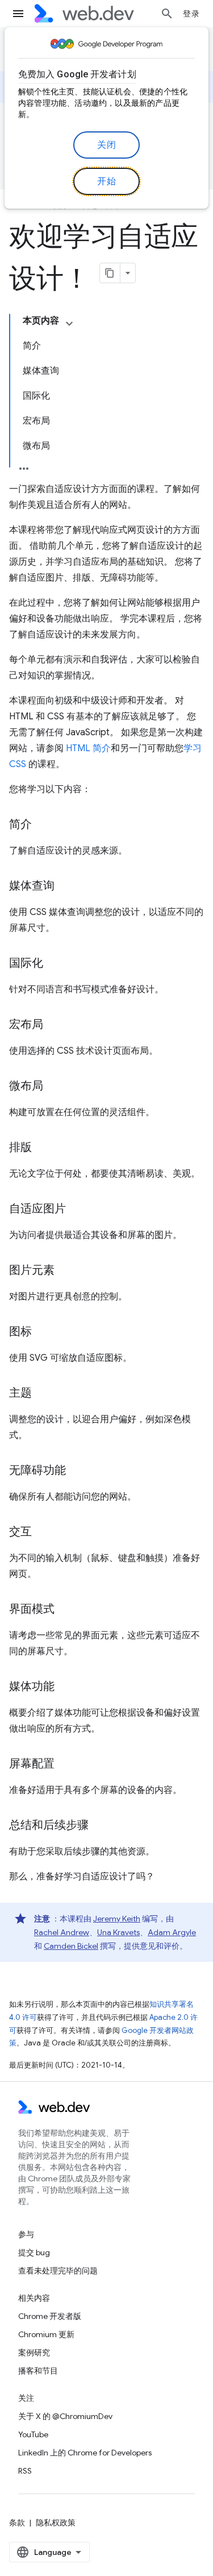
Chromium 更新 (46, 2334)
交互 (20, 1532)
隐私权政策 (56, 2523)
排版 (20, 1147)
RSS (25, 2471)
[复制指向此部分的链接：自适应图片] (76, 1210)
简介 (20, 824)
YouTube (33, 2434)
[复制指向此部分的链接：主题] (42, 1394)
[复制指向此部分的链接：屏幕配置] (65, 1765)
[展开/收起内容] (69, 324)
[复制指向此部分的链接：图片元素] (65, 1271)
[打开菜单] (18, 14)
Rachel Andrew (62, 1932)
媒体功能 (32, 1686)
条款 (17, 2523)
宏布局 (26, 1024)
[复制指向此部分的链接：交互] (42, 1533)
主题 (20, 1393)
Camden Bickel (71, 1946)
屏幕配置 (32, 1764)
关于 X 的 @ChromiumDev (65, 2416)
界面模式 (32, 1609)
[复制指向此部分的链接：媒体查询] (65, 887)
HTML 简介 (88, 748)
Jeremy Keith (117, 1919)
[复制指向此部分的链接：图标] (42, 1332)
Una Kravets (118, 1932)
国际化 (26, 963)
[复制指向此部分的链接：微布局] (53, 1087)
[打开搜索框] (167, 14)
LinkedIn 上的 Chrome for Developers (85, 2453)
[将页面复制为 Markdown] (110, 273)
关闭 (106, 145)
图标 (20, 1332)
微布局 (26, 1086)
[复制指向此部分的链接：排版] (42, 1148)
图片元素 (32, 1270)
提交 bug (34, 2252)
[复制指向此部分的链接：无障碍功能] (76, 1471)
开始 (106, 181)
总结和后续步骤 (49, 1825)
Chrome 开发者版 (50, 2316)
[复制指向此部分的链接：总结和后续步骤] (99, 1826)
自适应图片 (37, 1209)
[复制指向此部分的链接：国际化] (53, 964)
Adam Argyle (172, 1932)
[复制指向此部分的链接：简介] (42, 825)
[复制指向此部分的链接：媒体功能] (65, 1687)
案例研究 (34, 2353)
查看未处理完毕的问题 (58, 2271)
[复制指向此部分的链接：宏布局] (53, 1025)
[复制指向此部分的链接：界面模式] (65, 1610)
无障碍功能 (37, 1470)
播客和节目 (38, 2371)
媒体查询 (32, 886)
